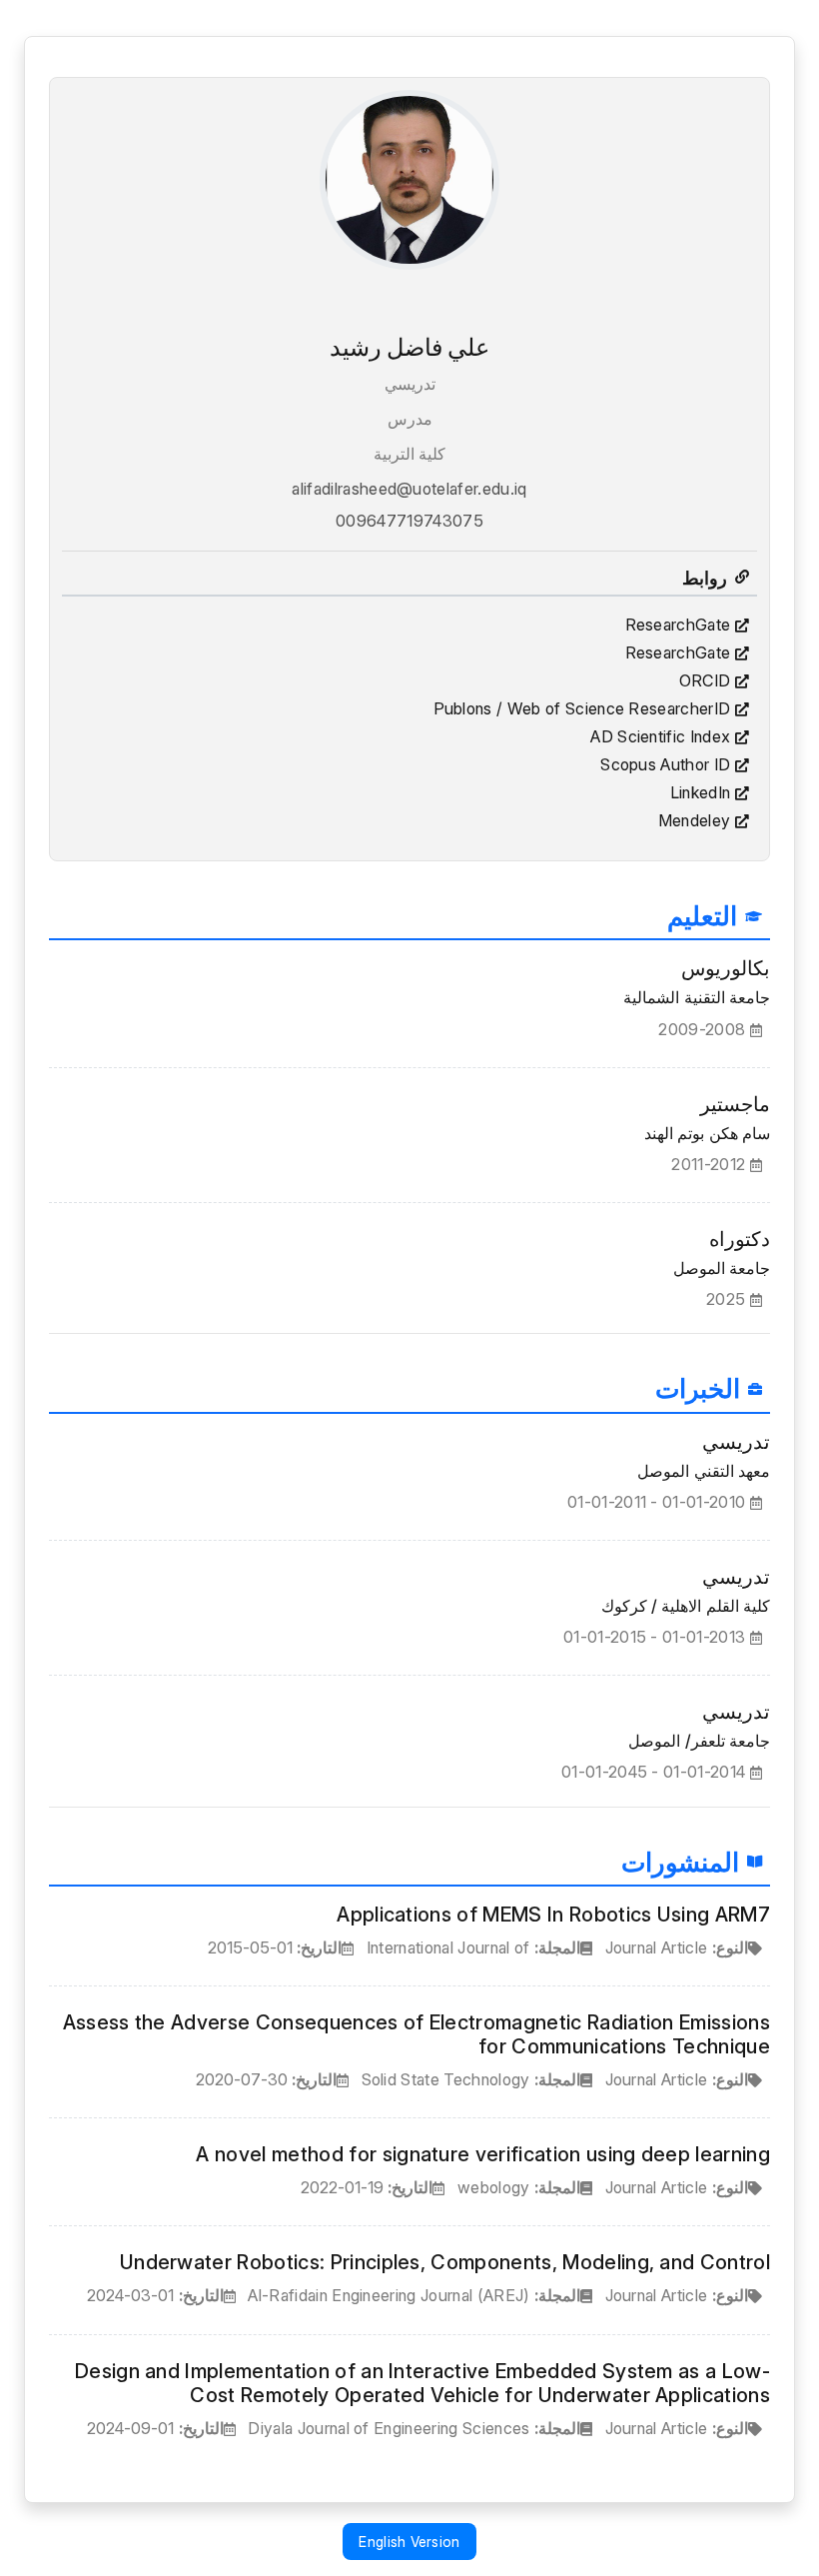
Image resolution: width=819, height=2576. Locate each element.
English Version (409, 2542)
